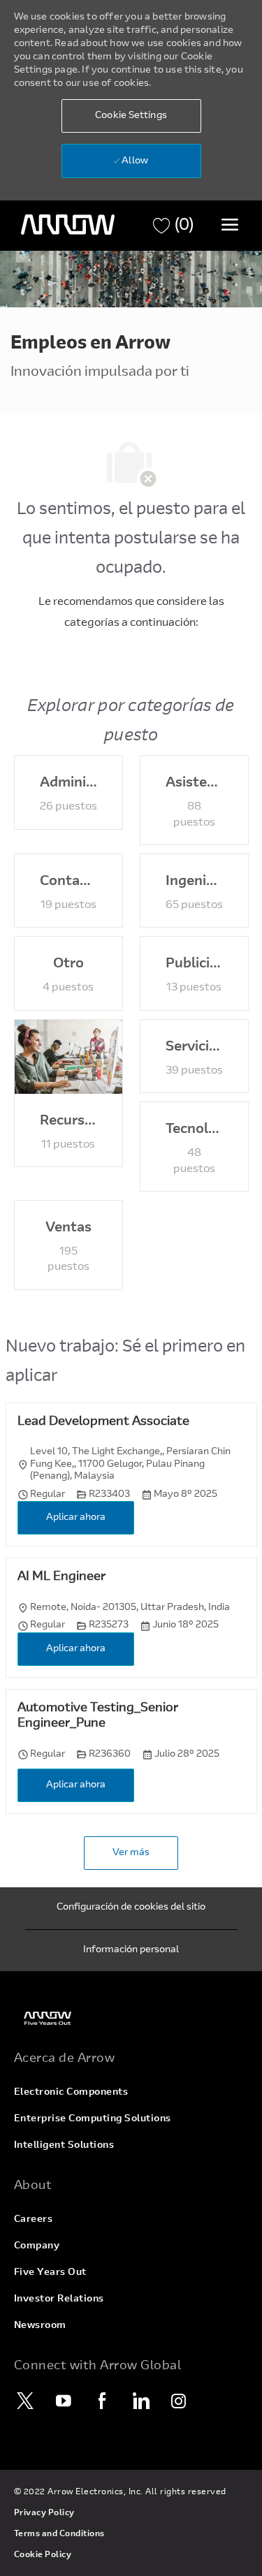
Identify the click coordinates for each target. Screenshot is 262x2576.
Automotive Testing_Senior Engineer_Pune (98, 1717)
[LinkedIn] (141, 2401)
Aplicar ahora (76, 1518)
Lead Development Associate (103, 1422)
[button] (131, 116)
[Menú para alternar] (230, 224)
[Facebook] (103, 2401)
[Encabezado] (68, 225)
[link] (131, 2018)
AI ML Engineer (61, 1577)
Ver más (131, 1853)
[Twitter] (26, 2401)
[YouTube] (64, 2401)
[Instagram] (180, 2401)
